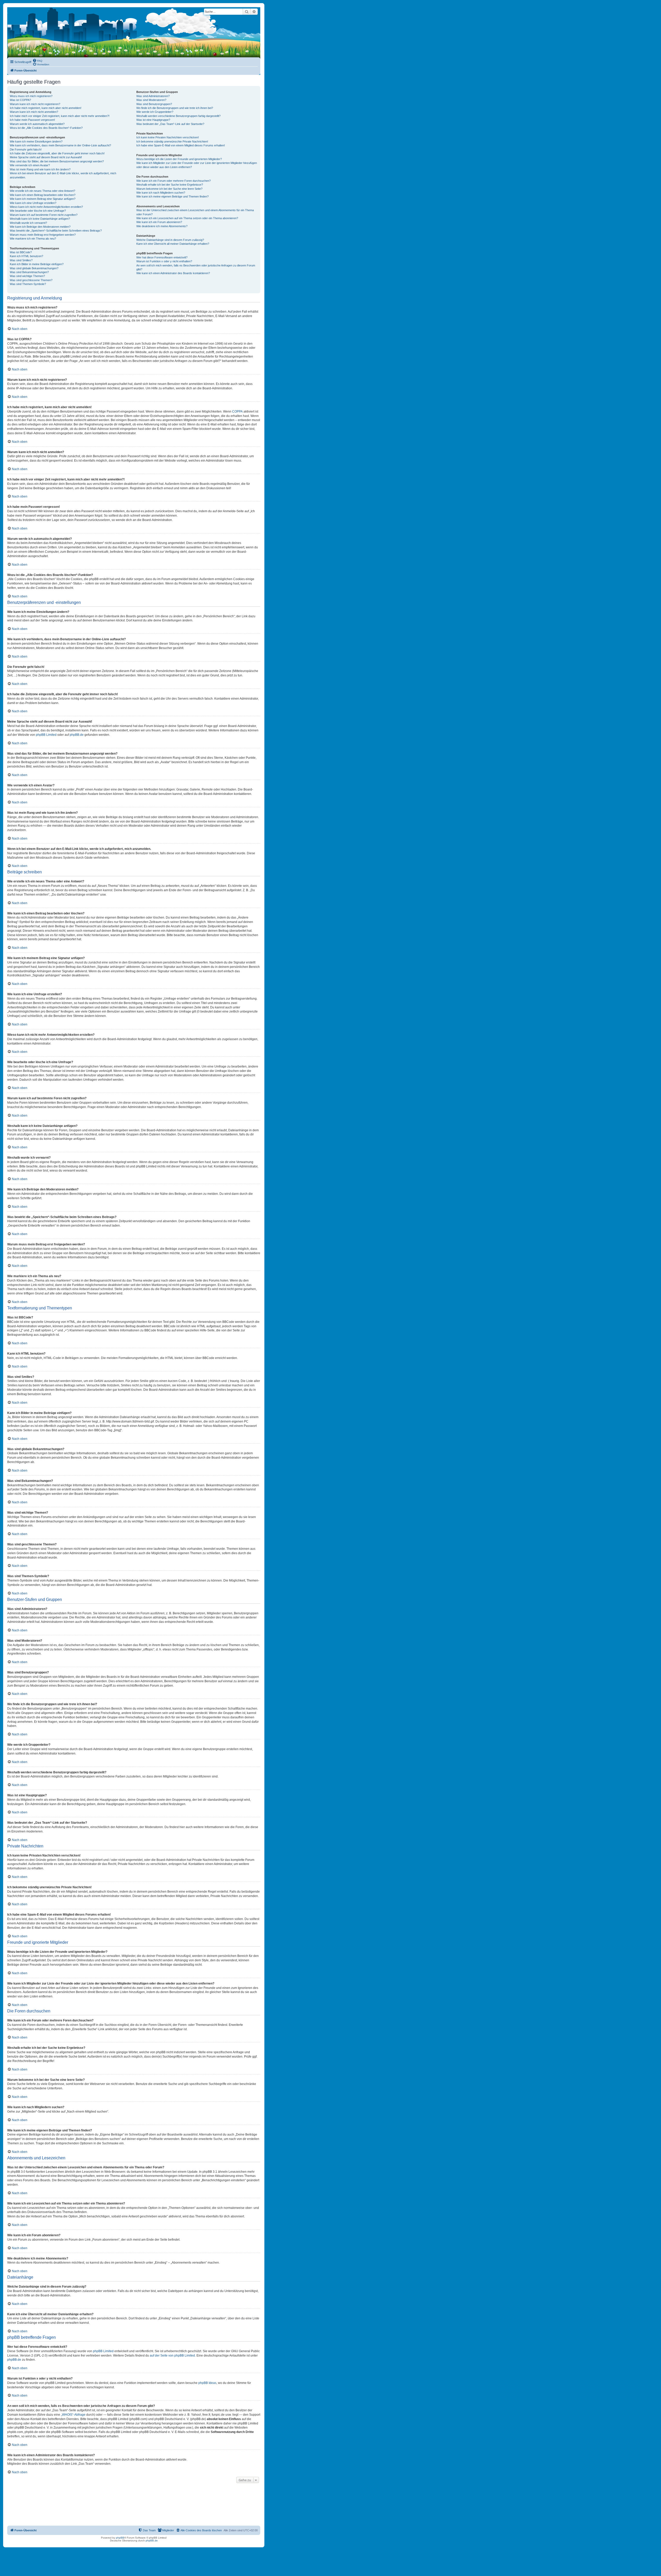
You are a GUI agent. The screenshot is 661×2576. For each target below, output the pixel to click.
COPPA (237, 412)
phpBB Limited (46, 735)
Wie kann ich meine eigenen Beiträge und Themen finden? (172, 196)
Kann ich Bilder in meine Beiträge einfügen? (37, 264)
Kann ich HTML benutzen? (26, 256)
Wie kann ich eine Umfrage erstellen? (33, 203)
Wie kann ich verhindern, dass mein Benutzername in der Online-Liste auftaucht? (60, 145)
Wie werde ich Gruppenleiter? (155, 112)
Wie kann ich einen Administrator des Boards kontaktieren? (173, 273)
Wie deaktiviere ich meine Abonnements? (162, 226)
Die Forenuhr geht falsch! (26, 149)
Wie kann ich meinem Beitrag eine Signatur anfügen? (43, 199)
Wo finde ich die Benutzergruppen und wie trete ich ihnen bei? (175, 108)
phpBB (120, 2538)
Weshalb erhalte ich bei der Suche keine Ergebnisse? (170, 185)
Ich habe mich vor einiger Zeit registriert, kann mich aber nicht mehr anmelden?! (60, 116)
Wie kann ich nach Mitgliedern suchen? (161, 193)
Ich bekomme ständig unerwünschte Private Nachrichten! (172, 141)
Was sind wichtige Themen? (27, 276)
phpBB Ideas (207, 2383)
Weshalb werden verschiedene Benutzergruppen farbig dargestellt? (178, 116)
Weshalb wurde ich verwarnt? (28, 223)
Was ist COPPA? (20, 100)
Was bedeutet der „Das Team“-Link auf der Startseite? (170, 124)
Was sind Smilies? (21, 260)
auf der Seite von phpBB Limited (172, 2356)
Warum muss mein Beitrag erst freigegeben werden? (43, 235)
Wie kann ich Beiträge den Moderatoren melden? (40, 227)
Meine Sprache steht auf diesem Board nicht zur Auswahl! (46, 157)
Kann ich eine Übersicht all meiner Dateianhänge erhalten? (173, 244)
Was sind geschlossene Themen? (31, 280)
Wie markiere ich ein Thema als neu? (33, 239)
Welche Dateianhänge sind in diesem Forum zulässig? (170, 240)
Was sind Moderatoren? (151, 100)
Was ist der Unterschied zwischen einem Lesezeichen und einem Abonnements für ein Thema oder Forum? (195, 212)
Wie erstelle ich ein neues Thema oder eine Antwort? (42, 191)
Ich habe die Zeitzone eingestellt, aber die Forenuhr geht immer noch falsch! (57, 153)
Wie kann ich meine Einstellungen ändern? (36, 141)
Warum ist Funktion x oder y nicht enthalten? (164, 261)
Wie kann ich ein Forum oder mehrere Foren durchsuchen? (174, 181)
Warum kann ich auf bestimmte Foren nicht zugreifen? (44, 215)
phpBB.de (77, 735)
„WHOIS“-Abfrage (73, 2415)
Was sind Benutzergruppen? (154, 104)
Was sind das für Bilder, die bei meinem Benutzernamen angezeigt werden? (57, 161)
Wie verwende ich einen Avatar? (30, 165)
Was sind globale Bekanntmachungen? (34, 268)
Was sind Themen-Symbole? (28, 284)
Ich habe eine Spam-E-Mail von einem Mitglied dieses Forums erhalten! (181, 145)
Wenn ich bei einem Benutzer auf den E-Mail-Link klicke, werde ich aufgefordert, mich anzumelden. (63, 175)
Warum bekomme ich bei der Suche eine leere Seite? (169, 189)
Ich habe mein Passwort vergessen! (32, 120)
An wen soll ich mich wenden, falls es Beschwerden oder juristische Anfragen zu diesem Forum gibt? (196, 267)
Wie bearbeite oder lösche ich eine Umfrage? (38, 211)
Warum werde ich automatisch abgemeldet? (37, 124)
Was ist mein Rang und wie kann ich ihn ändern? (40, 169)
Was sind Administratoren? (153, 96)
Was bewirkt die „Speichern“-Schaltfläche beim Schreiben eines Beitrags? (56, 231)
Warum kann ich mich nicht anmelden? (34, 112)
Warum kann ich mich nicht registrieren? (35, 104)
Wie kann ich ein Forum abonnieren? (159, 222)
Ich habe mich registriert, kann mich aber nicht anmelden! (46, 108)
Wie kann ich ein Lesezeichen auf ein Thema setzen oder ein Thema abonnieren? (187, 218)
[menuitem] (37, 60)
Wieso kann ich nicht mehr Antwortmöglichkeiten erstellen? (46, 207)
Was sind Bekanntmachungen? (29, 272)
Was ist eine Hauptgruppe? (153, 120)
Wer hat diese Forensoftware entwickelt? (162, 257)
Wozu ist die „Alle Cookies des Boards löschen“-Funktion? (46, 128)
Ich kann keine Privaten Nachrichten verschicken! (168, 137)
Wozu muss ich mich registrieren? (31, 96)
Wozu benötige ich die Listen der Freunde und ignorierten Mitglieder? (179, 159)
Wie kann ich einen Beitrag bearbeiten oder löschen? (43, 195)
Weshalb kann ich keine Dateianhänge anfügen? (40, 219)
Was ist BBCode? (21, 252)
